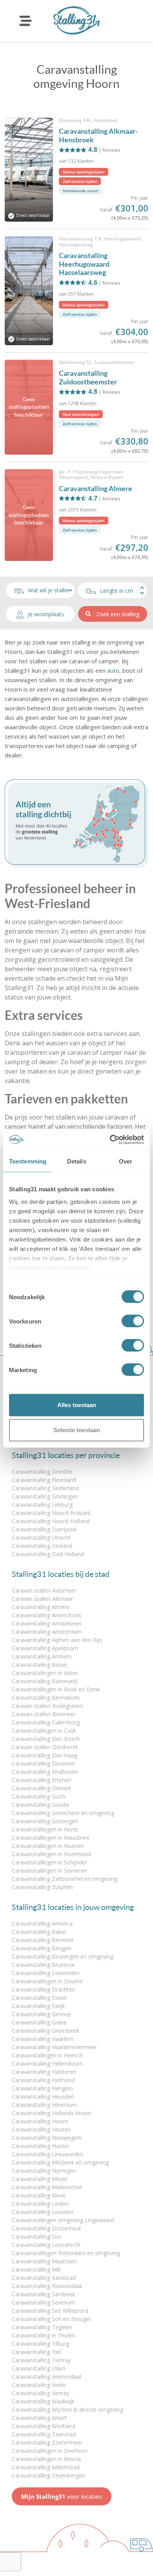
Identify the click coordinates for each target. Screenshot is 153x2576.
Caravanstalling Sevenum (44, 2302)
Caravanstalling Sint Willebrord (50, 2311)
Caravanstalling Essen (39, 1998)
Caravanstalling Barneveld (45, 1681)
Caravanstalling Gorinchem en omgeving (63, 1813)
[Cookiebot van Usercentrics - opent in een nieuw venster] (110, 1140)
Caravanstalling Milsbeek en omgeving (60, 2162)
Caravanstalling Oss (37, 2236)
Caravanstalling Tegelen (42, 2327)
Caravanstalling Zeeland (42, 1546)
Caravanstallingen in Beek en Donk (56, 1689)
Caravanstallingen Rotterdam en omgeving (66, 2253)
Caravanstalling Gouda (40, 1805)
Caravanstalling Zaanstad (44, 2434)
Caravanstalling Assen (39, 1665)
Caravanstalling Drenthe (42, 1472)
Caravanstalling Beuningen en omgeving (63, 1956)
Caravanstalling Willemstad (46, 2467)
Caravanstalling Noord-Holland (51, 1521)
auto (113, 670)
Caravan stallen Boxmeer (44, 1714)
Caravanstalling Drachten (44, 1989)
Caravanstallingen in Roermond (51, 1854)
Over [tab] (126, 1161)
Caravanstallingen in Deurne (47, 1981)
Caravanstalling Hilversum (44, 2105)
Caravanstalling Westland (44, 2426)
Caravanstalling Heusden (43, 2096)
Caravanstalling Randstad (44, 2278)
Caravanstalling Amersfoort (46, 1615)
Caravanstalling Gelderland (45, 1488)
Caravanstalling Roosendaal (47, 2286)
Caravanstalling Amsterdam (47, 1632)
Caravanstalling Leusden (43, 2212)
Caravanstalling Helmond (43, 2080)
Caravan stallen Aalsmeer (44, 1590)
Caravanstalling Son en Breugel (51, 2319)
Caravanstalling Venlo (39, 2385)
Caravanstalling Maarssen (44, 2261)
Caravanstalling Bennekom (46, 1698)
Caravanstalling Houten (41, 2129)
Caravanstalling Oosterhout (46, 2228)
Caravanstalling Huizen (40, 2146)
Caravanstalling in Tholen (44, 2335)
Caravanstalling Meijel (39, 2179)
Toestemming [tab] (28, 1161)
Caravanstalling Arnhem (42, 1656)
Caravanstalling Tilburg (40, 2344)
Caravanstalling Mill (36, 2269)
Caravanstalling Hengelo (42, 2088)
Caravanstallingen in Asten (45, 1673)
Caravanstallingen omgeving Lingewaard (63, 2220)
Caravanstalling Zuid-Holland (48, 1554)
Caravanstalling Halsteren (44, 2072)
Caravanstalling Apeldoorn (45, 1648)
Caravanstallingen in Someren (49, 1871)
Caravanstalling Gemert (41, 1788)
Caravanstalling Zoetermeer (47, 2442)
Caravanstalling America (42, 1923)
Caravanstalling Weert (39, 2418)
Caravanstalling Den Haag (45, 1755)
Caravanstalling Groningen (45, 1496)
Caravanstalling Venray (40, 2393)
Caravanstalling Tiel (36, 2352)
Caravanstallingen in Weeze (46, 2459)
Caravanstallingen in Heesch (47, 2055)
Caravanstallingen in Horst (45, 1829)
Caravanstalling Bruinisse (43, 1965)
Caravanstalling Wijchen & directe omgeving (67, 2409)
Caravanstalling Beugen (42, 1948)
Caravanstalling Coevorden (46, 1973)
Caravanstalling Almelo (41, 1607)
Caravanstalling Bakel (39, 1932)
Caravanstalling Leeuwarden (47, 2154)
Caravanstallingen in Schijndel (49, 1862)
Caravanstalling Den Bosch (46, 1739)
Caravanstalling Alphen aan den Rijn (57, 1640)
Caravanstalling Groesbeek (46, 2031)
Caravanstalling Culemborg (46, 1722)
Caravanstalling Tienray (41, 2360)
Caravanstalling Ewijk (38, 2006)
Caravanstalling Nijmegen (44, 2171)
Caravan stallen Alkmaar (42, 1599)
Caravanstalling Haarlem (43, 2039)
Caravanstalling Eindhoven (45, 1772)
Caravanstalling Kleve (39, 2195)
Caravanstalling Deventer (44, 1763)
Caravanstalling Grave (39, 2022)
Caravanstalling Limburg (42, 1505)
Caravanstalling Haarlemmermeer (54, 2047)
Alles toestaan (77, 1405)
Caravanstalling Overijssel (44, 1529)
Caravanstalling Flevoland (44, 1480)
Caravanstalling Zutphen (42, 1887)
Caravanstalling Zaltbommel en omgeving (65, 1879)
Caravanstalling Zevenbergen (48, 2475)
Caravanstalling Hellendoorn (47, 2064)
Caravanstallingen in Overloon (50, 2451)
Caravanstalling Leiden (40, 2204)
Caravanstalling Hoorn (40, 2121)
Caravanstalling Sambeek (44, 2294)
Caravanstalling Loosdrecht (46, 2245)
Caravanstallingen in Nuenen (48, 1846)
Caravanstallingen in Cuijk (44, 1730)
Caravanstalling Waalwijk (43, 2401)
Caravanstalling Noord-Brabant (51, 1513)
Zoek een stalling (118, 614)
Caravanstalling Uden (38, 2368)
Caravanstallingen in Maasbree (51, 1838)
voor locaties (62, 2496)
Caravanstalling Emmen (42, 1780)
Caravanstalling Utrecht (41, 1537)
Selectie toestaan (77, 1430)
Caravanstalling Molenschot (47, 2187)
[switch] (133, 1321)
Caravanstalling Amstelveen (47, 1623)
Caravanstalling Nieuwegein (47, 2138)
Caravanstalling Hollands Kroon (51, 2113)
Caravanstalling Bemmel (43, 1940)
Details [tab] (77, 1161)
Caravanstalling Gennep (42, 2014)
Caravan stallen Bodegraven (47, 1706)
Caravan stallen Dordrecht (45, 1747)
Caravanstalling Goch (38, 1796)
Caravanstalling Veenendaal (46, 2377)
